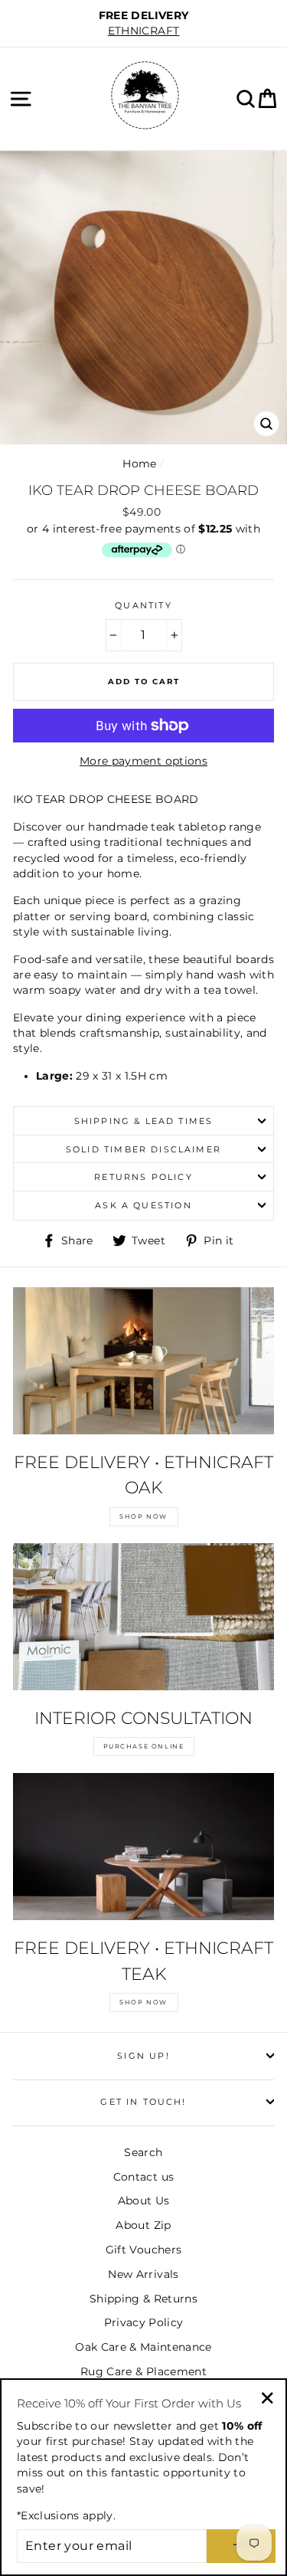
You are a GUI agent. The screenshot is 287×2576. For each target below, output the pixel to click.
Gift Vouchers (143, 2250)
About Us (144, 2201)
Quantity (143, 605)
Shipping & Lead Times (144, 1121)
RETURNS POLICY (143, 1177)
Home (139, 464)
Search (143, 2152)
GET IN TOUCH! (143, 2102)
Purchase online (144, 1746)
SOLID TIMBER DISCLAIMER (143, 1149)
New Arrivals (143, 2274)
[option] (143, 23)
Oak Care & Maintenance (143, 2347)
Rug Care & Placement (143, 2371)
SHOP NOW (143, 1516)
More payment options (143, 761)
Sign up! (143, 2056)
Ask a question (143, 1205)
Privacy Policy (144, 2322)
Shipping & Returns (143, 2299)
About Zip (143, 2225)
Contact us (143, 2177)
